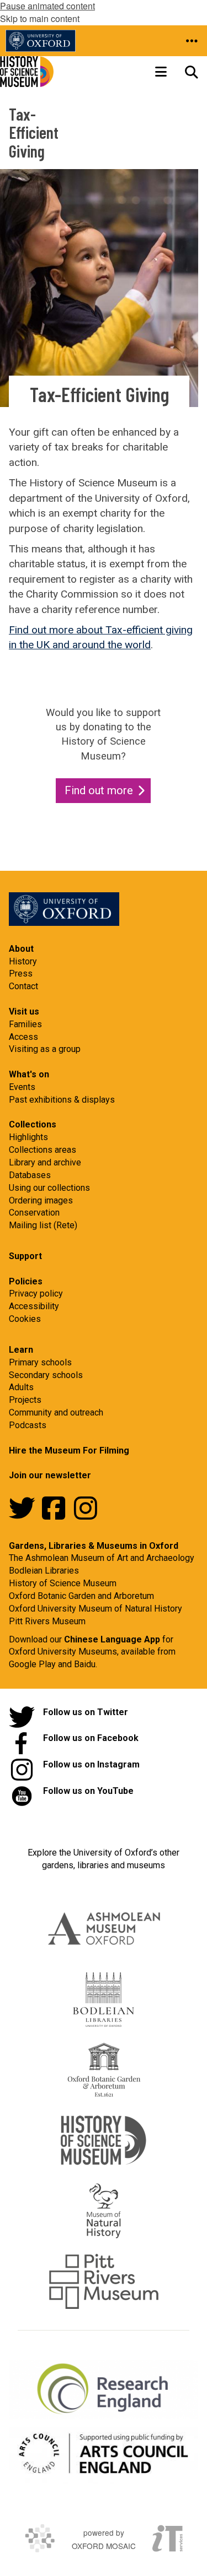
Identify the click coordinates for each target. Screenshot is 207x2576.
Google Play (33, 1664)
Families (25, 1024)
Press (21, 974)
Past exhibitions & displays (62, 1100)
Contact (23, 986)
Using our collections (49, 1188)
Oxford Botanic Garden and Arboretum (81, 1596)
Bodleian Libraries (44, 1571)
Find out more (99, 790)
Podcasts (28, 1425)
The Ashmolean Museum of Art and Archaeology (102, 1558)
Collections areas (43, 1150)
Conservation (34, 1213)
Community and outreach (56, 1412)
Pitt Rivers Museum (47, 1621)
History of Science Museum (63, 1583)
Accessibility (34, 1306)
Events (22, 1087)
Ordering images (41, 1200)
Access (23, 1037)
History (23, 961)
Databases (30, 1175)
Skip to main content (40, 18)
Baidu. (86, 1664)
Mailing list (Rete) (43, 1225)
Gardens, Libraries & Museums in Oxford (94, 1546)
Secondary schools (46, 1375)
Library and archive (45, 1162)
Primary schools (40, 1362)
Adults (21, 1387)
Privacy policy (36, 1294)
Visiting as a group (45, 1049)
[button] (192, 41)
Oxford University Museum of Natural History (95, 1609)
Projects (25, 1400)
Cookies (25, 1319)
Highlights (28, 1137)
